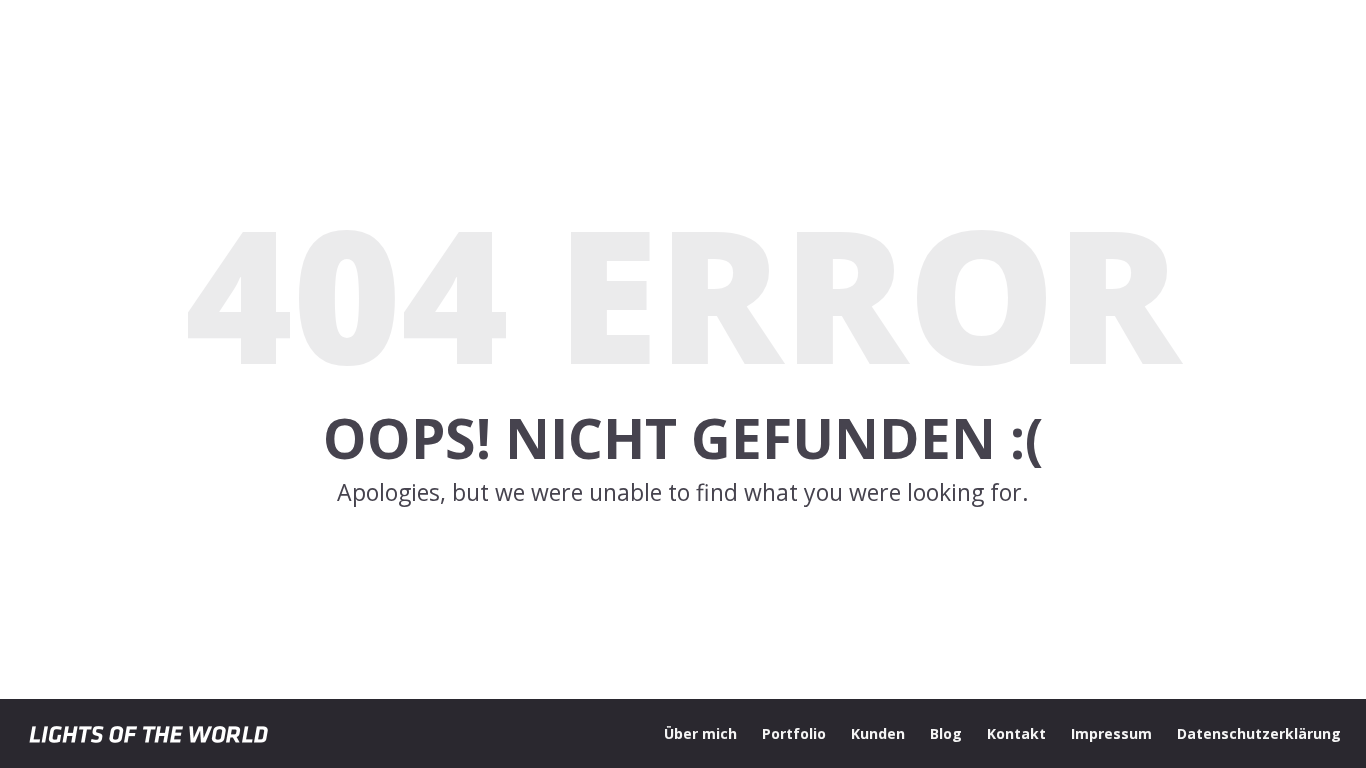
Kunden (878, 733)
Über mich (700, 733)
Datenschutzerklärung (1259, 733)
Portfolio (794, 733)
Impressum (1111, 733)
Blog (946, 733)
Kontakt (1016, 733)
